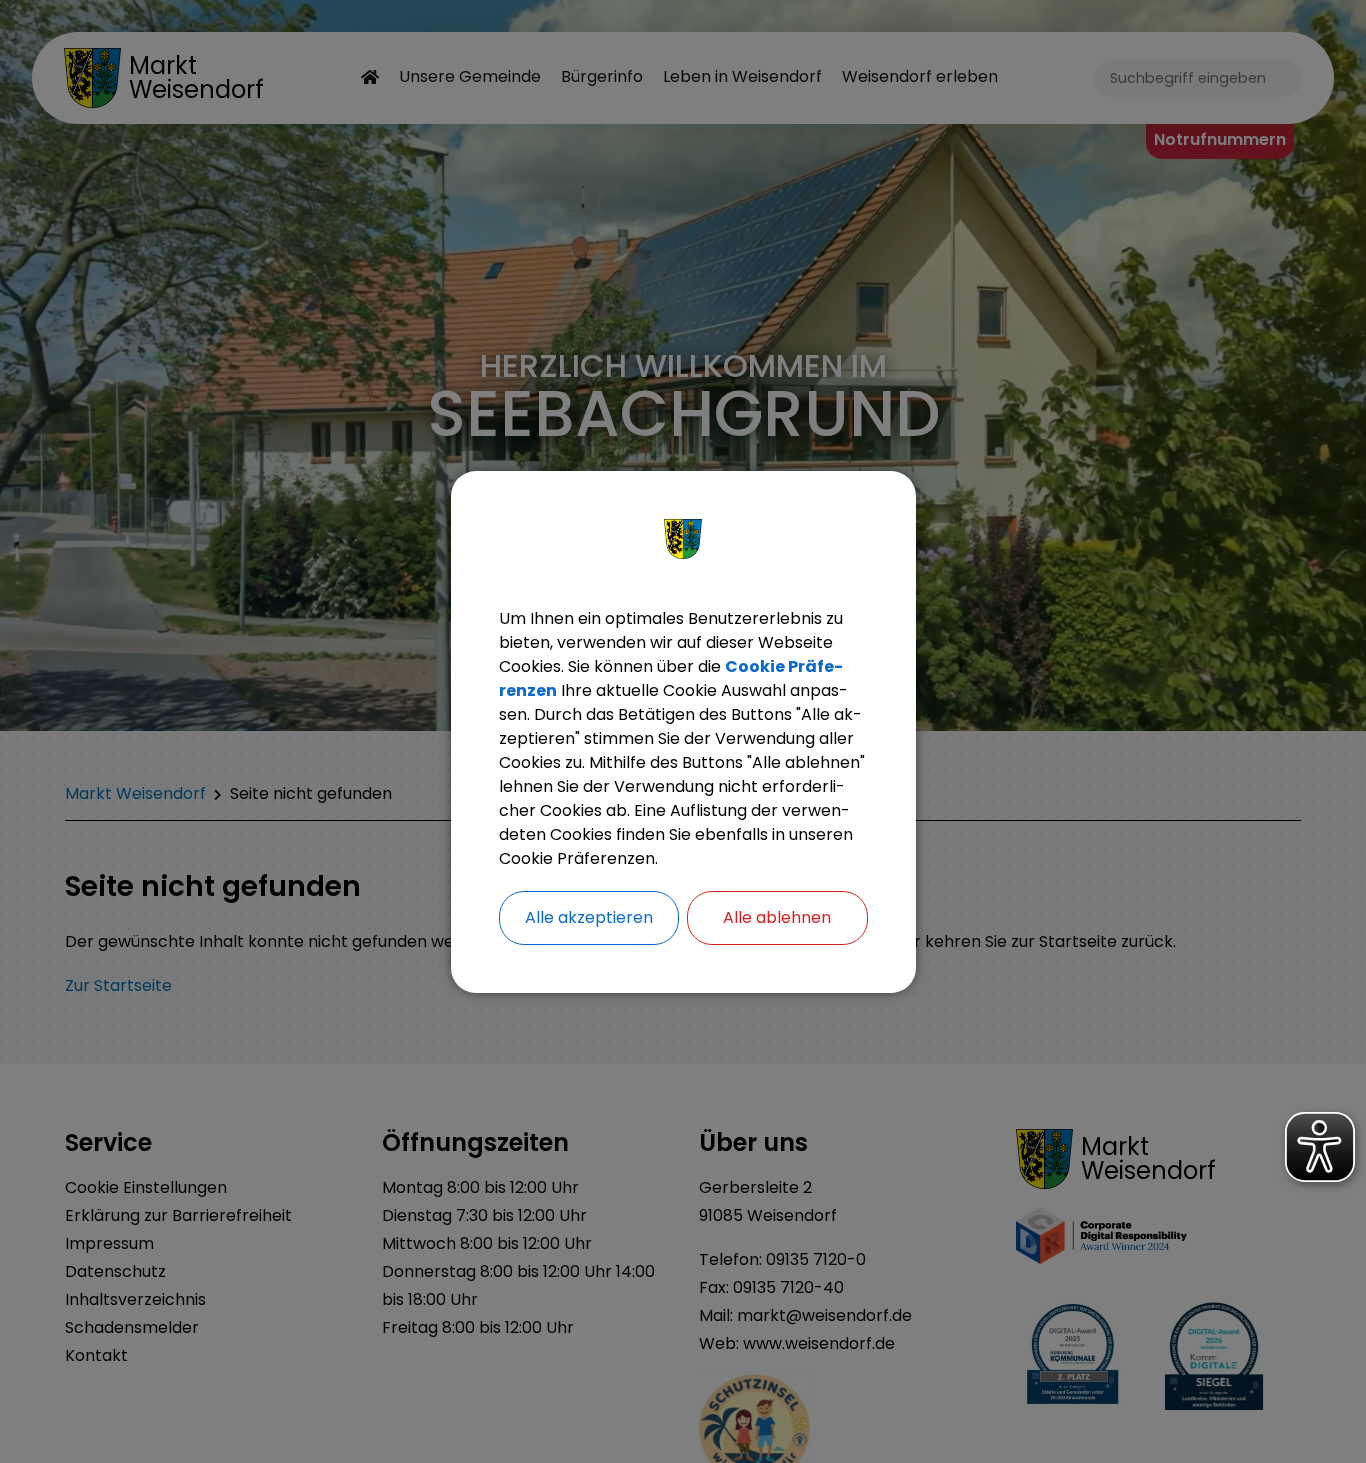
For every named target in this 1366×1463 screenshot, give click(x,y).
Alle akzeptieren (589, 917)
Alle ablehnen (777, 917)
